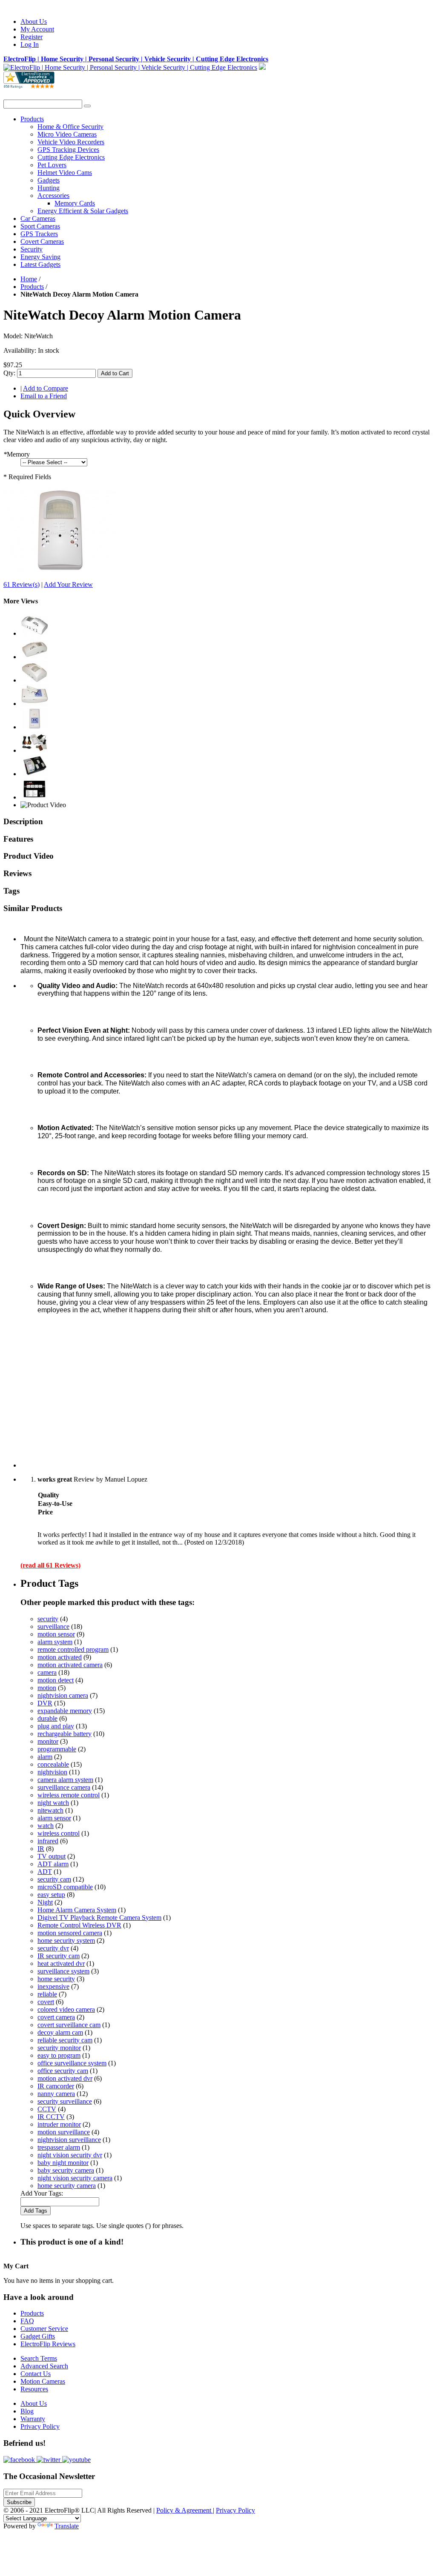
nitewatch (50, 1810)
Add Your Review (68, 584)
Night (45, 1902)
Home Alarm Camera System (77, 1910)
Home (29, 279)
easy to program (59, 2055)
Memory (17, 454)
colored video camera (66, 2009)
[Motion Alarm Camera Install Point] (34, 704)
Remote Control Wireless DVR (79, 1925)
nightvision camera (63, 1695)
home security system (66, 1941)
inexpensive (53, 1986)
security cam (54, 1879)
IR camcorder (56, 2086)
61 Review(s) (22, 584)
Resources (34, 2389)
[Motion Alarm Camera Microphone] (34, 680)
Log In (30, 44)
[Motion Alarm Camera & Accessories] (34, 750)
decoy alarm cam (60, 2032)
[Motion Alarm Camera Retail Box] (34, 774)
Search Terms (39, 2358)
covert (46, 2002)
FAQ (27, 2321)
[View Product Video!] (43, 805)
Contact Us (36, 2374)
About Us (34, 21)
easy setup (51, 1895)
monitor (48, 1741)
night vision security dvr (70, 2155)
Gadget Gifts (38, 2336)
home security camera (67, 2186)
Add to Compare (46, 388)
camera (47, 1672)
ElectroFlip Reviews (48, 2344)
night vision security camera (75, 2178)
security (48, 1619)
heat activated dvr (61, 1963)
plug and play (56, 1726)
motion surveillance (64, 2132)
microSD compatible (65, 1887)
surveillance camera (64, 1787)
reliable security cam (65, 2040)
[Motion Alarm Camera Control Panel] (34, 727)
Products (32, 287)
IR (41, 1849)
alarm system (55, 1642)
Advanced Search (44, 2366)
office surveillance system (72, 2063)
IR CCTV (51, 2117)
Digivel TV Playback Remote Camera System (99, 1918)
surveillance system (63, 1971)
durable (47, 1718)
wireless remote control (69, 1795)
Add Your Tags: (42, 2193)
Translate (67, 2526)
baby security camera (66, 2170)
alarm (45, 1757)
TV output (52, 1856)
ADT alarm (53, 1864)
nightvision (52, 1772)
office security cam (63, 2071)
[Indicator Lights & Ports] (34, 633)
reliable (47, 1994)
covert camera (56, 2017)
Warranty (33, 2419)
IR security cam (59, 1956)
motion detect (56, 1680)
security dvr (53, 1948)
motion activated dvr (65, 2078)
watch (46, 1826)
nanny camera (56, 2094)
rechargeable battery (65, 1734)
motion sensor (56, 1634)
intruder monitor (59, 2124)
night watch (53, 1803)
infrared (48, 1841)
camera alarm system (65, 1780)
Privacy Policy (40, 2426)
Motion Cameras (43, 2381)
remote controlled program (73, 1649)
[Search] (87, 106)
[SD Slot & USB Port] (34, 657)
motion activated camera (70, 1665)
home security (56, 1979)
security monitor (59, 2048)
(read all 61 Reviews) (50, 1565)
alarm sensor (54, 1818)
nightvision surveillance (69, 2140)
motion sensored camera (70, 1933)
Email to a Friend (44, 396)
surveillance (53, 1626)
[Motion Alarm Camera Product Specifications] (34, 797)
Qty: (9, 373)
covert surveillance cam (69, 2025)
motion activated (60, 1657)
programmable (57, 1749)
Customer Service (44, 2329)
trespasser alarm (59, 2147)
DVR (45, 1703)
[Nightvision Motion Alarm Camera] (60, 570)
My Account (37, 29)
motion (47, 1688)
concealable (53, 1764)
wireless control (59, 1833)
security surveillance (65, 2101)
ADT (45, 1872)
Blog (27, 2411)
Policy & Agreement (185, 2510)
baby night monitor (63, 2163)
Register (32, 37)
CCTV (47, 2109)
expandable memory (65, 1711)
